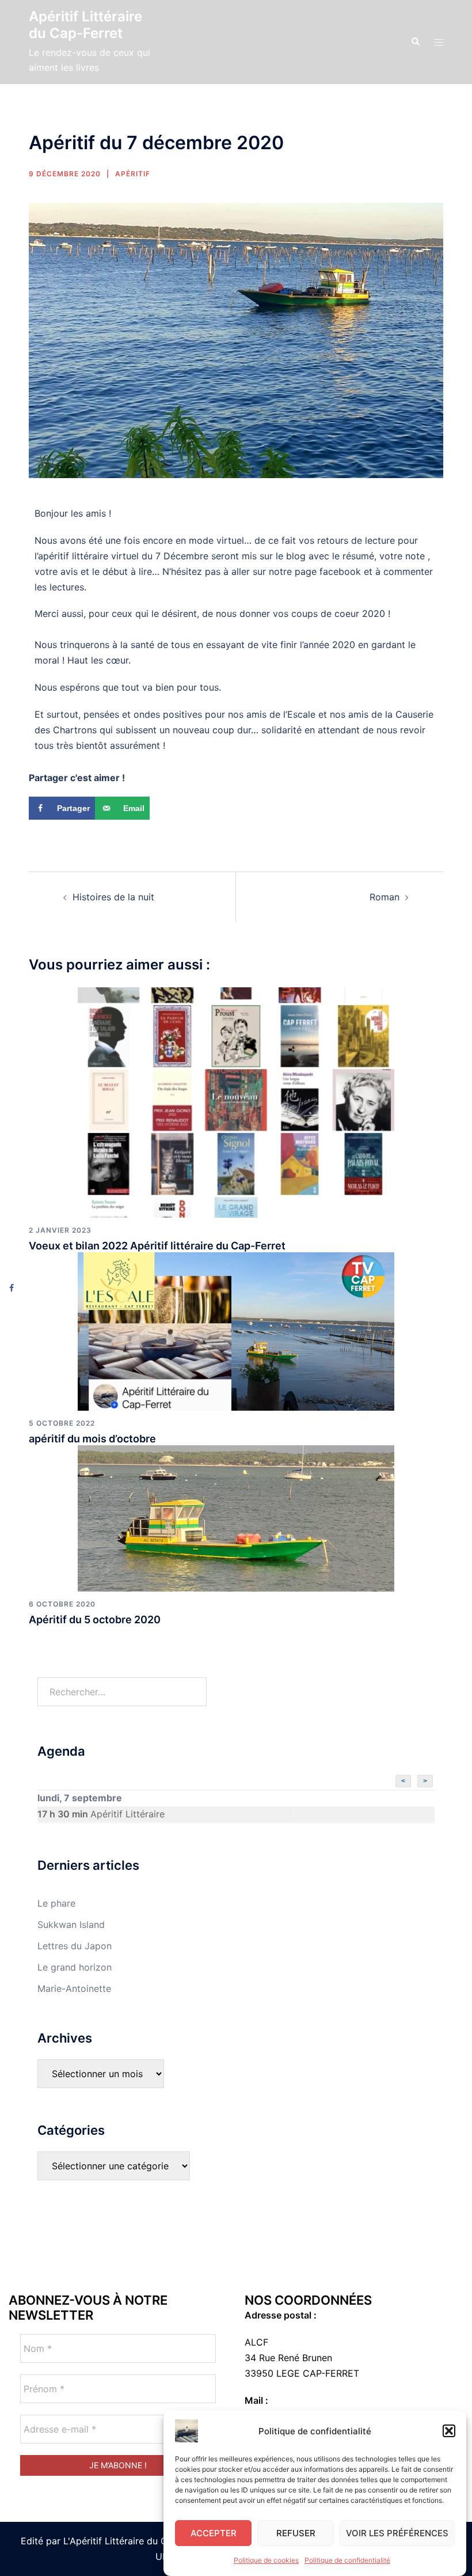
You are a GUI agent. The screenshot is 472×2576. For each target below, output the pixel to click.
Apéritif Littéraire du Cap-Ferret (85, 25)
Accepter (214, 2533)
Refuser (296, 2533)
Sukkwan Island (71, 1925)
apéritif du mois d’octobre (92, 1439)
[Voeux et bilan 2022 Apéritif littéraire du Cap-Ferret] (236, 1101)
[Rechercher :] (122, 1692)
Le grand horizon (75, 1967)
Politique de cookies (266, 2560)
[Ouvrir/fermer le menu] (439, 42)
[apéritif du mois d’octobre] (236, 1331)
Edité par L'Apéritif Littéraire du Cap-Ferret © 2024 (133, 2541)
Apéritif (133, 174)
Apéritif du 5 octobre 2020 (95, 1620)
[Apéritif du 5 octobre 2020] (236, 1517)
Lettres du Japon (75, 1946)
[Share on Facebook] (12, 1288)
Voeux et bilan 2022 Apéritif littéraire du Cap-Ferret (157, 1246)
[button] (449, 2431)
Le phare (56, 1903)
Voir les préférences (397, 2533)
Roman (385, 897)
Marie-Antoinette (74, 1988)
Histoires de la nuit (113, 897)
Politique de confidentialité (347, 2560)
